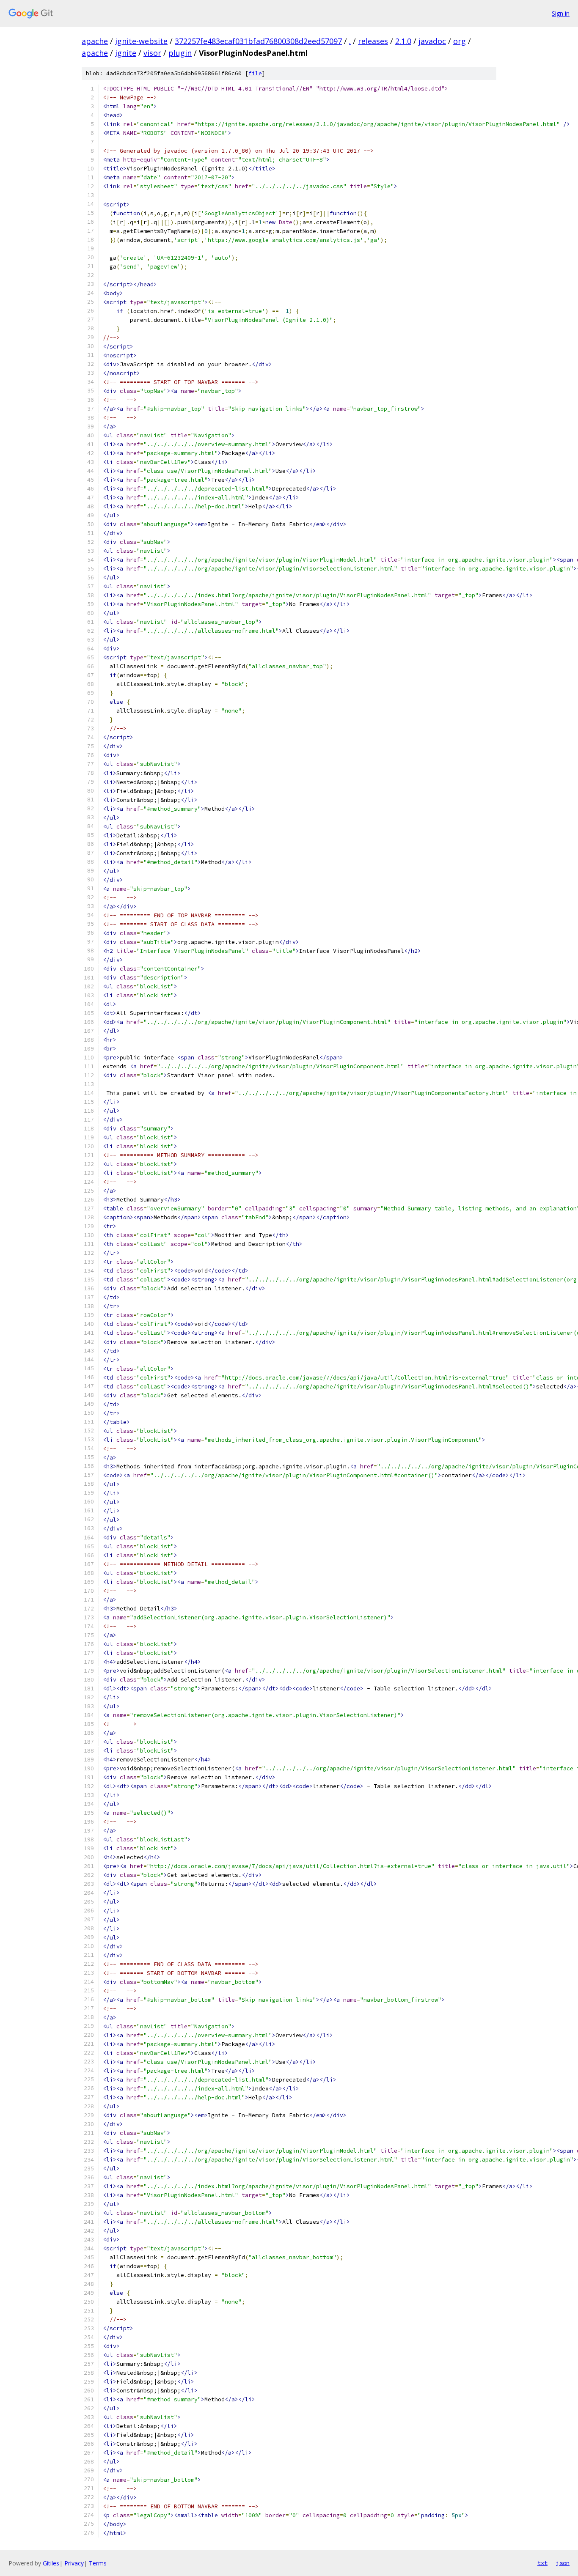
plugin (180, 53)
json (563, 2563)
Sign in (561, 13)
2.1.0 (403, 41)
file (255, 73)
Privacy (74, 2563)
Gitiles (51, 2563)
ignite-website (141, 41)
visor (152, 53)
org (460, 41)
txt (542, 2563)
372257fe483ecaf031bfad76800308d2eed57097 (258, 41)
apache (95, 41)
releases (373, 41)
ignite (126, 53)
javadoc (432, 41)
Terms (98, 2563)
